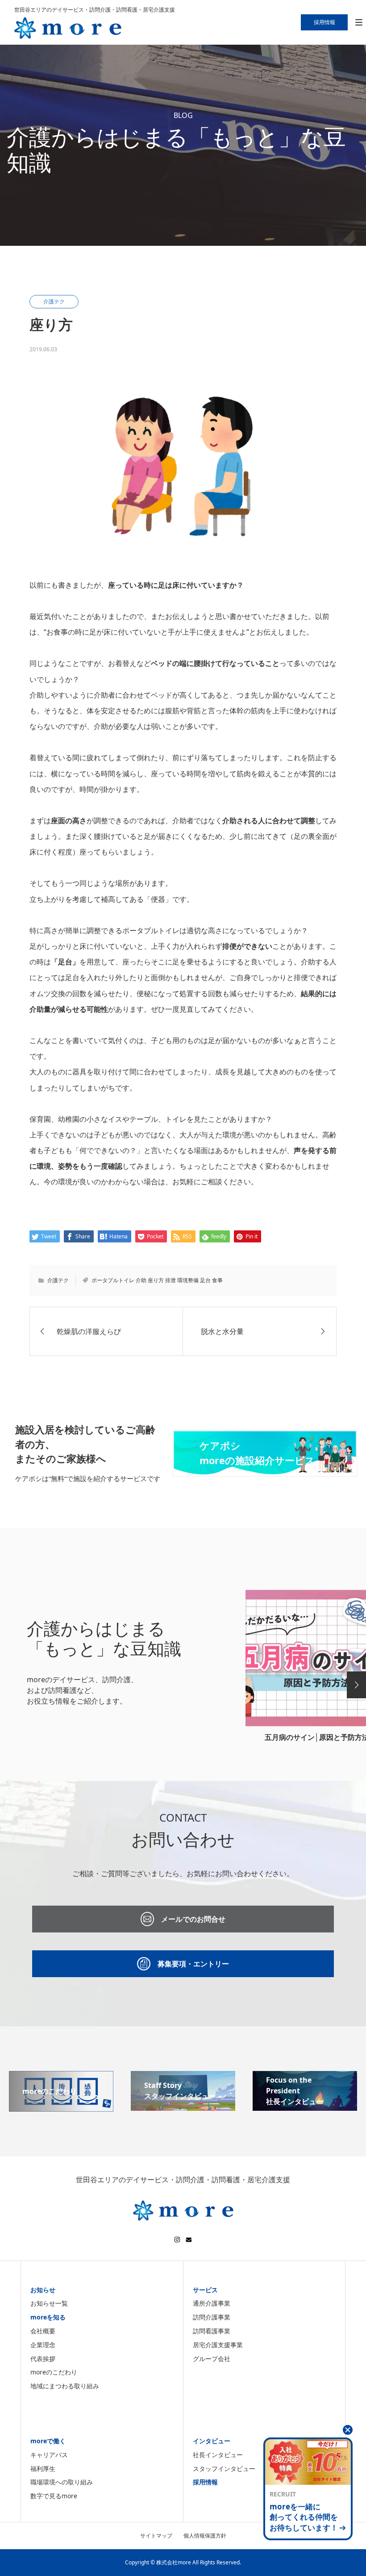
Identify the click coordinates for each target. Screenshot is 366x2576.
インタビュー (212, 2441)
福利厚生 (43, 2469)
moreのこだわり (54, 2372)
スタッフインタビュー (224, 2469)
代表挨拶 (43, 2359)
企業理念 (43, 2345)
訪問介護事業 (212, 2317)
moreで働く (48, 2441)
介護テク (58, 1280)
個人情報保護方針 (205, 2536)
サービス (205, 2290)
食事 (217, 1280)
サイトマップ (156, 2536)
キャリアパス (49, 2455)
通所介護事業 (212, 2303)
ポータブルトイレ (113, 1280)
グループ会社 (212, 2359)
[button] (356, 1685)
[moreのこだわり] (61, 2106)
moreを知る (48, 2317)
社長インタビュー (218, 2455)
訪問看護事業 (212, 2331)
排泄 (171, 1280)
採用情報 (205, 2482)
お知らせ (43, 2290)
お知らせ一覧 (49, 2303)
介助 (141, 1280)
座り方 (156, 1280)
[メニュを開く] (359, 23)
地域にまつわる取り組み (65, 2386)
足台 (205, 1280)
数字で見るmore (54, 2496)
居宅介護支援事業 (218, 2345)
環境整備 (188, 1280)
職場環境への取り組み (62, 2482)
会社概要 (43, 2331)
